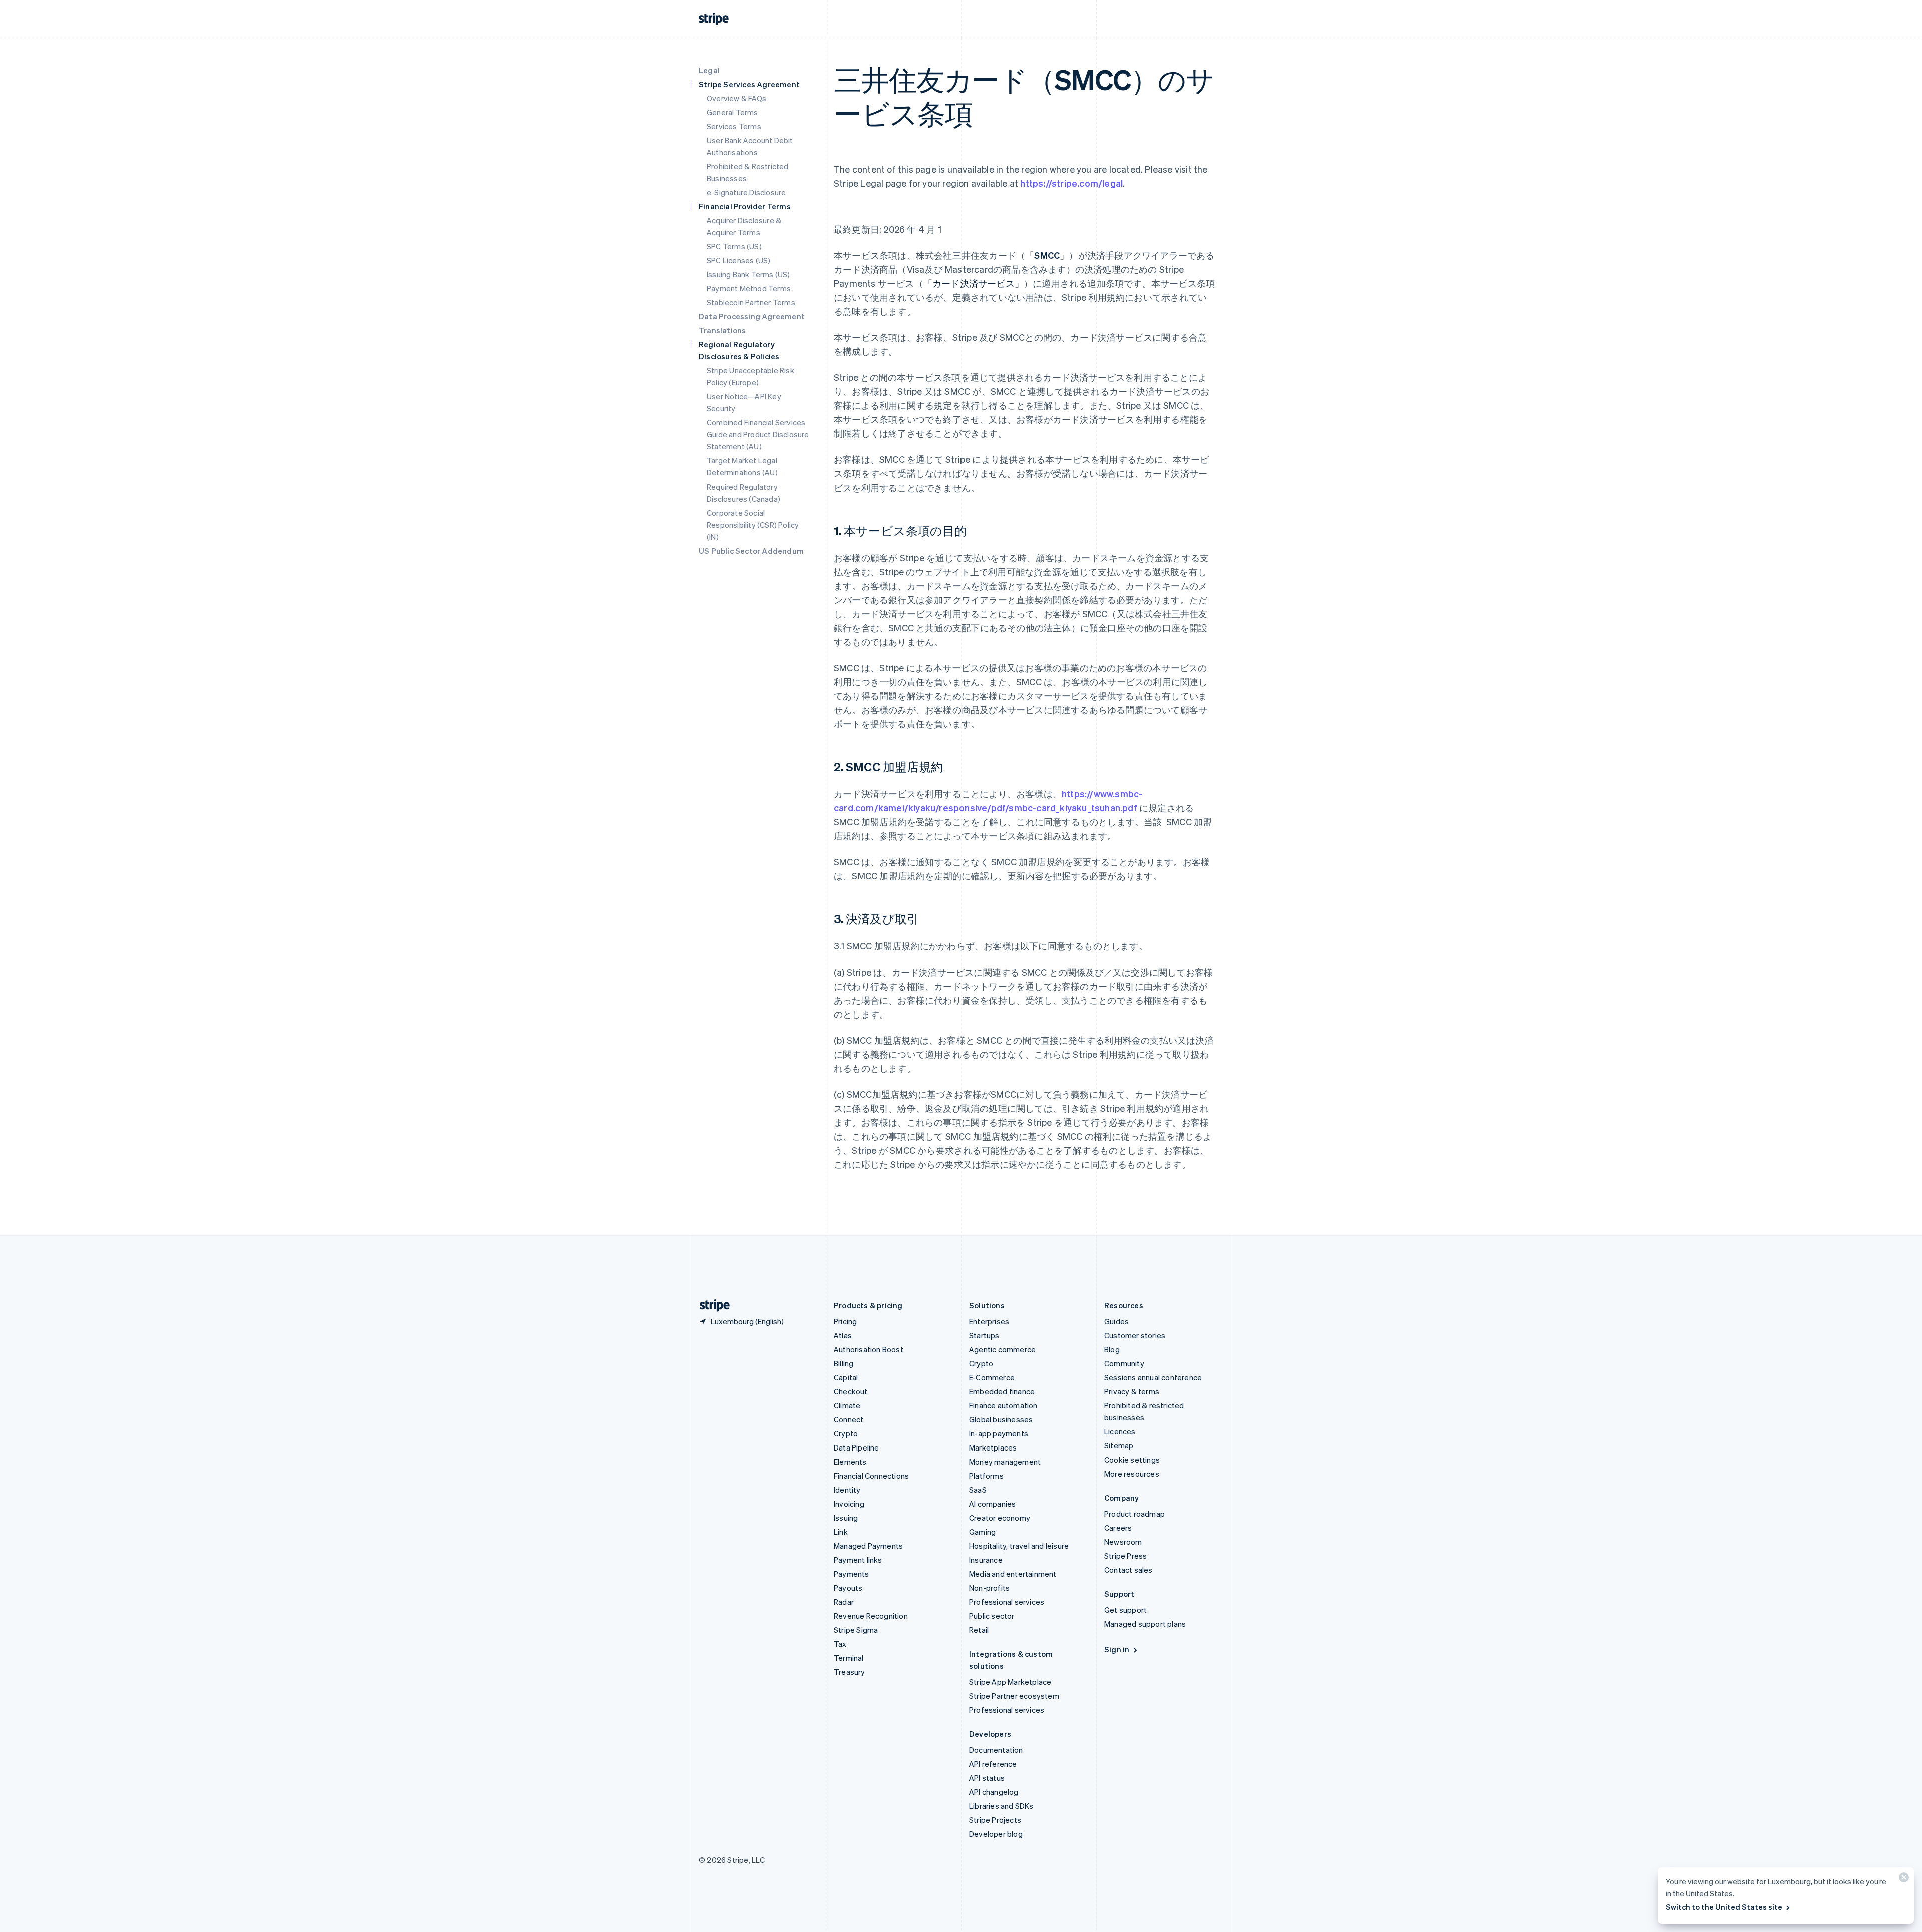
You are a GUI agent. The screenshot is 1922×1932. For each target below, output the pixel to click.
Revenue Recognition (871, 1616)
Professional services (1007, 1602)
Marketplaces (993, 1447)
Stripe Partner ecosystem (1014, 1696)
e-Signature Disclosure (746, 192)
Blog (1112, 1349)
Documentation (996, 1750)
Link (841, 1532)
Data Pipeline (857, 1447)
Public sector (992, 1616)
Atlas (843, 1335)
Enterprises (989, 1321)
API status (987, 1778)
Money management (1005, 1462)
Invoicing (849, 1504)
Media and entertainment (1013, 1574)
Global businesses (1001, 1419)
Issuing (846, 1518)
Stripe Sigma (856, 1630)
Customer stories (1135, 1335)
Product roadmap (1134, 1514)
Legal (709, 70)
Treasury (850, 1672)
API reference (993, 1764)
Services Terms (734, 126)
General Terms (733, 112)
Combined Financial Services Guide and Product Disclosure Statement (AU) (758, 434)
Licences (1120, 1431)
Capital (846, 1377)
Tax (840, 1644)
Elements (850, 1462)
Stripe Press (1125, 1556)
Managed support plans (1145, 1624)
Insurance (986, 1560)
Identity (847, 1490)
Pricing (845, 1321)
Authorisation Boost (869, 1349)
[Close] (1902, 1880)
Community (1124, 1363)
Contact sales (1128, 1570)
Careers (1118, 1528)
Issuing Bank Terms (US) (749, 274)
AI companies (992, 1504)
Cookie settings (1132, 1460)
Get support (1125, 1610)
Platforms (986, 1476)
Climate (847, 1405)
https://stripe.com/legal (1071, 183)
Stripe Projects (995, 1820)
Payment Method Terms (749, 288)
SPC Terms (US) (734, 246)
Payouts (848, 1588)
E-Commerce (992, 1377)
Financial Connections (871, 1476)
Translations (722, 330)
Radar (844, 1602)
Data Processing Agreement (752, 316)
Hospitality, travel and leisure (1019, 1546)
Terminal (849, 1658)
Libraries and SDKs (1001, 1806)
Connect (849, 1419)
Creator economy (1000, 1518)
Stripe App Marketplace (1010, 1682)
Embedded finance (1002, 1391)
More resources (1132, 1474)
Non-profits (989, 1588)
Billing (844, 1363)
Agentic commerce (1002, 1349)
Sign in (1117, 1649)
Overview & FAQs (737, 98)
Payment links (858, 1560)
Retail (979, 1630)
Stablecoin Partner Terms (751, 302)
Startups (984, 1335)
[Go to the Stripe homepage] (711, 1306)
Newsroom (1123, 1542)
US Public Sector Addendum (751, 551)
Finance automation (1003, 1405)
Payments (852, 1574)
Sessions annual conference (1153, 1377)
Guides (1116, 1321)
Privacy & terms (1132, 1391)
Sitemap (1119, 1445)
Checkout (851, 1391)
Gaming (982, 1532)
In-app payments (999, 1433)
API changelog (994, 1792)
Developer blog (996, 1834)
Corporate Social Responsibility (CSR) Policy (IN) (753, 525)
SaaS (978, 1490)
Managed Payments (868, 1546)
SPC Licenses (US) (739, 260)
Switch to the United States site (1724, 1907)
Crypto (846, 1433)
